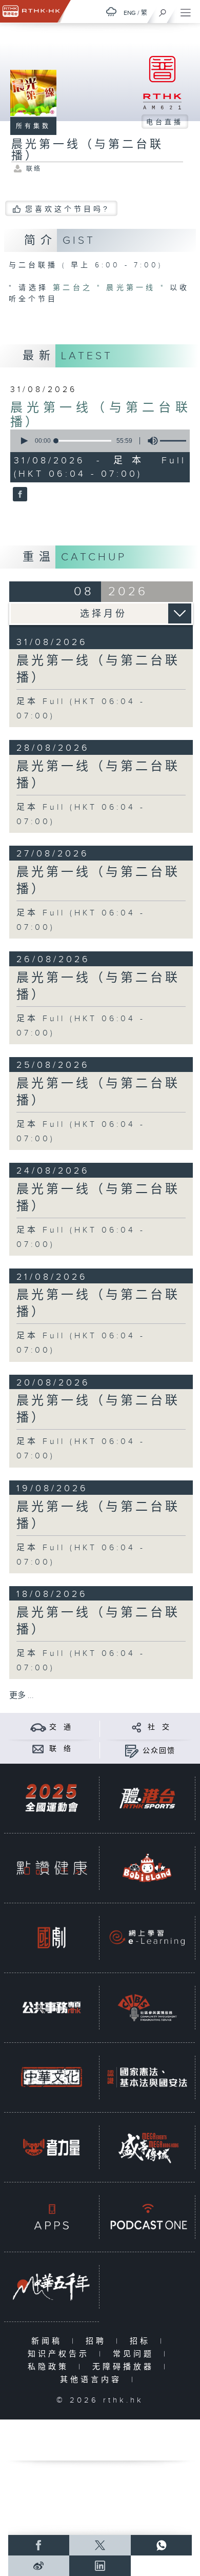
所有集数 (33, 126)
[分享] (137, 1727)
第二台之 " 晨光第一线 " (111, 288)
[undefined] (111, 12)
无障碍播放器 (125, 2367)
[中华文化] (52, 2077)
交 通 (61, 1727)
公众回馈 (159, 1751)
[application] (98, 441)
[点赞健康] (52, 1868)
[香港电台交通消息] (38, 1727)
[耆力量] (52, 2147)
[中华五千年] (52, 2287)
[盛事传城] (147, 2147)
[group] (150, 441)
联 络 (61, 1749)
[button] (24, 441)
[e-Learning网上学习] (147, 1938)
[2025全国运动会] (52, 1798)
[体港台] (147, 1798)
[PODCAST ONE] (147, 2217)
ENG (130, 13)
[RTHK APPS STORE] (52, 2217)
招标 (142, 2341)
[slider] (84, 441)
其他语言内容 (93, 2380)
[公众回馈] (132, 1751)
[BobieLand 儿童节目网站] (147, 1868)
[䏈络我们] (38, 1749)
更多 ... (22, 1696)
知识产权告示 (61, 2354)
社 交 (159, 1727)
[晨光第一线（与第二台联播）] (19, 495)
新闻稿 (49, 2341)
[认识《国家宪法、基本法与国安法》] (147, 2077)
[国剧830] (52, 1938)
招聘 (98, 2341)
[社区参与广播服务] (147, 2007)
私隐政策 (51, 2367)
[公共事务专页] (52, 2007)
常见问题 (136, 2354)
